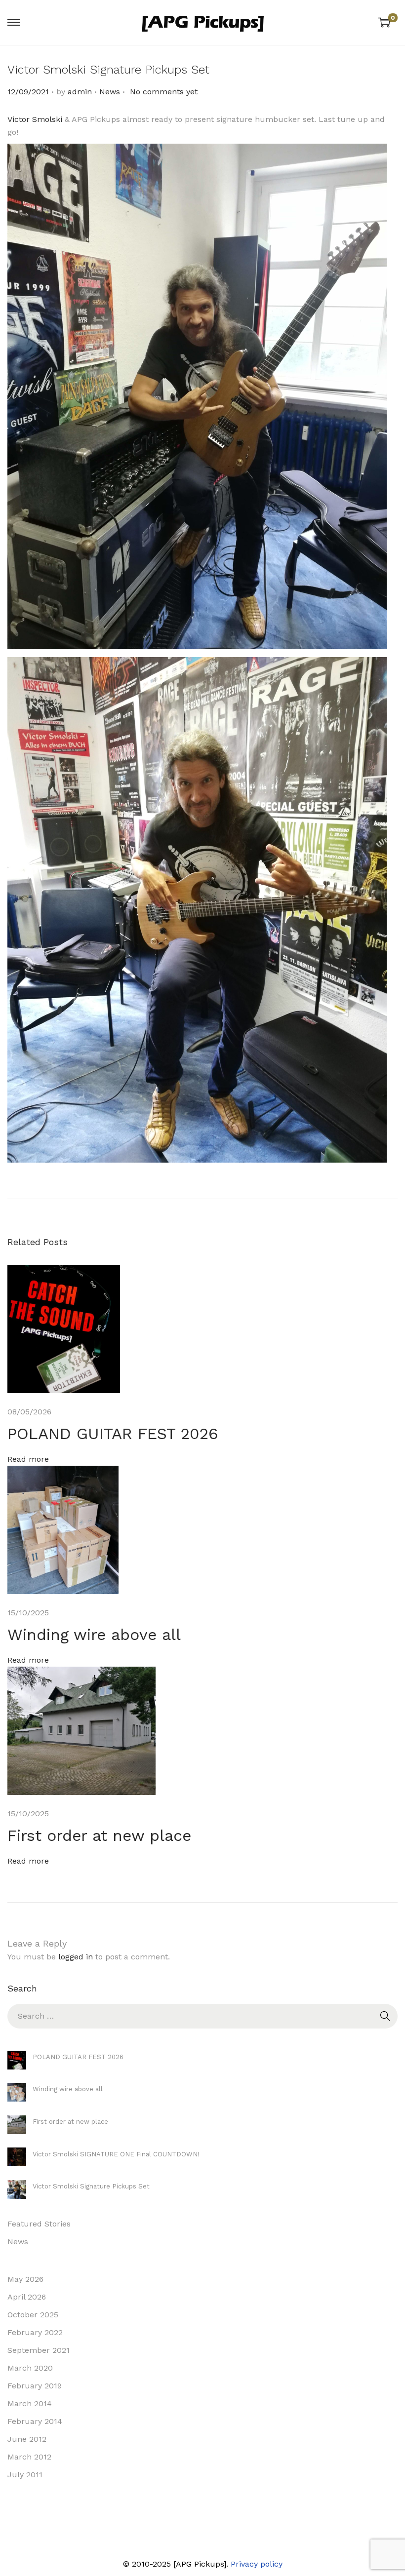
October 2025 (33, 2315)
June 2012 (27, 2439)
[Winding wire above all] (17, 2092)
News (110, 92)
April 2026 (27, 2297)
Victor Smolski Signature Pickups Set (91, 2186)
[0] (384, 22)
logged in (76, 1957)
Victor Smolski (35, 119)
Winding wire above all (94, 1635)
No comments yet (164, 92)
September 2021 (39, 2350)
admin (80, 92)
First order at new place (99, 1835)
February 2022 (35, 2332)
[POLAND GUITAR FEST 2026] (17, 2060)
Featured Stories (39, 2224)
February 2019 (35, 2386)
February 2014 (35, 2421)
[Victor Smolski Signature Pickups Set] (17, 2189)
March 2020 (30, 2368)
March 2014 (30, 2403)
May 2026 (25, 2279)
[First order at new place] (17, 2125)
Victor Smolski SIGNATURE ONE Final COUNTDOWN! (116, 2154)
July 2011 (25, 2475)
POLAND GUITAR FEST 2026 (113, 1434)
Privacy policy (257, 2564)
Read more (28, 1459)
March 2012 (29, 2457)
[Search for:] (202, 2016)
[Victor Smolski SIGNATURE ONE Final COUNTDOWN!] (17, 2157)
